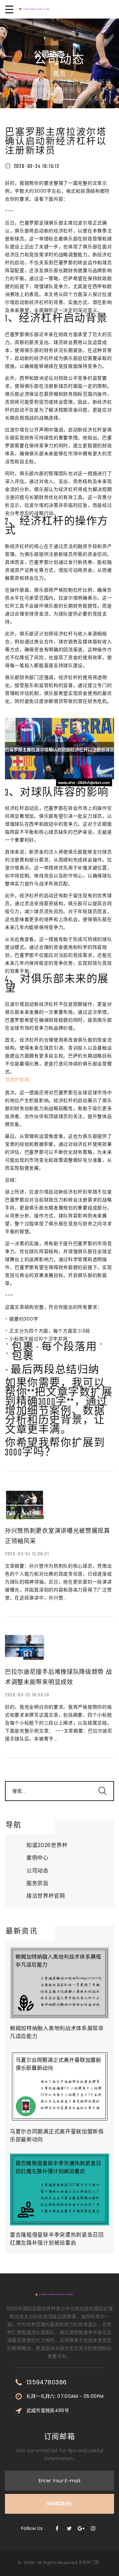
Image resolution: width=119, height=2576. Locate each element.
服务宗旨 (38, 1883)
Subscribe (59, 2504)
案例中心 (38, 1858)
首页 (59, 74)
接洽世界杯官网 (46, 1896)
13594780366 (47, 2382)
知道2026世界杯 (47, 1845)
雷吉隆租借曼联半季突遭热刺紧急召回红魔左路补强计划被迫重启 (57, 2239)
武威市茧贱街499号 (48, 2410)
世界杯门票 (89, 2563)
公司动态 (38, 1871)
